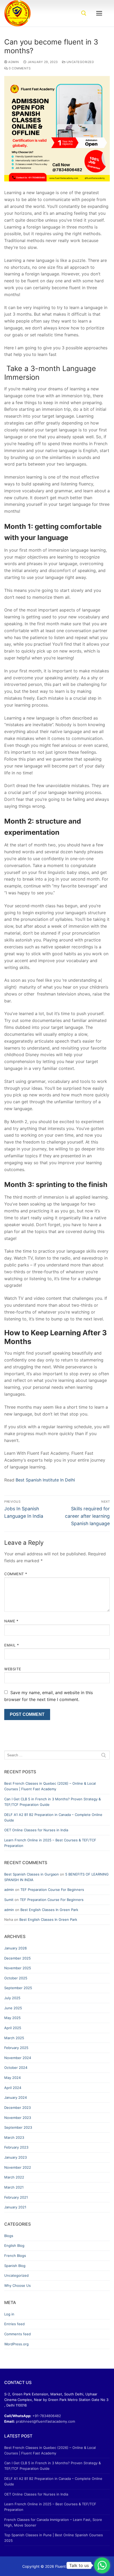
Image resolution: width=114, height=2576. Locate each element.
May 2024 (12, 2078)
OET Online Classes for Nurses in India (36, 1830)
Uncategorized (80, 62)
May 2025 (12, 2018)
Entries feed (14, 2324)
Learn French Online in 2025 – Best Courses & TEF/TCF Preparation (50, 1843)
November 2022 (18, 2167)
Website (13, 1669)
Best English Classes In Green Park (49, 1910)
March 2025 (14, 2038)
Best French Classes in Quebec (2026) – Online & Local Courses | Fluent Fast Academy (50, 1786)
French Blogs (15, 2256)
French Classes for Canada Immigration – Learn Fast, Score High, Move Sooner (53, 2522)
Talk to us (79, 2565)
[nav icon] (99, 13)
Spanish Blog (15, 2266)
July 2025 (12, 1998)
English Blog (14, 2245)
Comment (16, 1574)
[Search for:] (57, 1755)
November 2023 (18, 2118)
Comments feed (17, 2334)
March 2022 (14, 2177)
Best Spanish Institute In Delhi (45, 1480)
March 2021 (14, 2187)
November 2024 (18, 2058)
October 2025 (16, 1978)
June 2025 (13, 2008)
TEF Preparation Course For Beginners (52, 1890)
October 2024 (16, 2068)
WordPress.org (16, 2344)
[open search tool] (84, 13)
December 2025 (17, 1958)
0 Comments (19, 68)
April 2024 (13, 2088)
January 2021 (15, 2207)
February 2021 (16, 2197)
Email (12, 1645)
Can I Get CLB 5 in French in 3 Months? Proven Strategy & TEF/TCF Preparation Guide (52, 1802)
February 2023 (16, 2147)
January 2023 (16, 2157)
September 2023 (18, 2127)
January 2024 (16, 2097)
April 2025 (13, 2028)
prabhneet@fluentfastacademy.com (45, 2421)
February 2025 (16, 2048)
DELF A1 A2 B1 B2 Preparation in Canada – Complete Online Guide (53, 1817)
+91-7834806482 (47, 2416)
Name (11, 1621)
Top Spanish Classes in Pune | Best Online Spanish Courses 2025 (54, 2538)
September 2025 (18, 1988)
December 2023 (17, 2108)
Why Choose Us (17, 2285)
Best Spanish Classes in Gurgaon (32, 1874)
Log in (9, 2314)
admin (13, 62)
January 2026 (16, 1948)
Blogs (9, 2236)
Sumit (9, 1900)
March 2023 (14, 2137)
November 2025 (18, 1968)
